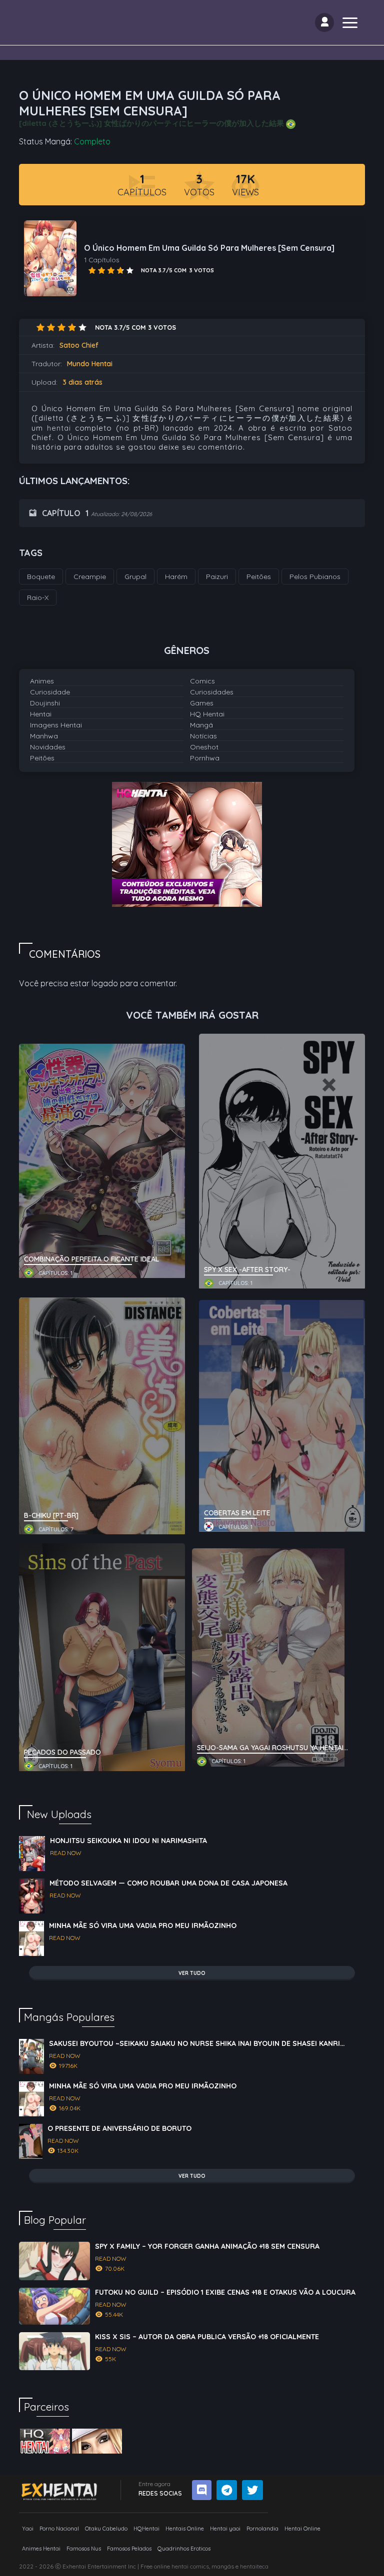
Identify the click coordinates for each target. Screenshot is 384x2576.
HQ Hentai (207, 714)
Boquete (41, 577)
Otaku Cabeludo (106, 2529)
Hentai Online (302, 2529)
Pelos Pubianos (315, 577)
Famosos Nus (84, 2549)
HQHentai (146, 2529)
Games (202, 703)
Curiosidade (50, 692)
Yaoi (28, 2529)
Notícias (203, 736)
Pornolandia (262, 2529)
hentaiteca (254, 2566)
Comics (202, 681)
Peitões (42, 758)
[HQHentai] (45, 2441)
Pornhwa (205, 758)
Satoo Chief (79, 345)
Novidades (48, 747)
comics (199, 2566)
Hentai (41, 714)
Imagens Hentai (56, 725)
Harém (176, 577)
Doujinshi (45, 703)
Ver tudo (192, 1973)
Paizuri (217, 577)
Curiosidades (212, 692)
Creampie (90, 577)
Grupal (135, 577)
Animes (42, 681)
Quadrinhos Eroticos (184, 2549)
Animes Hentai (41, 2549)
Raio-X (38, 598)
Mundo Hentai (90, 364)
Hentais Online (185, 2529)
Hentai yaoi (225, 2529)
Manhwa (44, 736)
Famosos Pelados (129, 2549)
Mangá (201, 725)
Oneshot (204, 747)
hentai (59, 428)
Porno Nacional (59, 2529)
